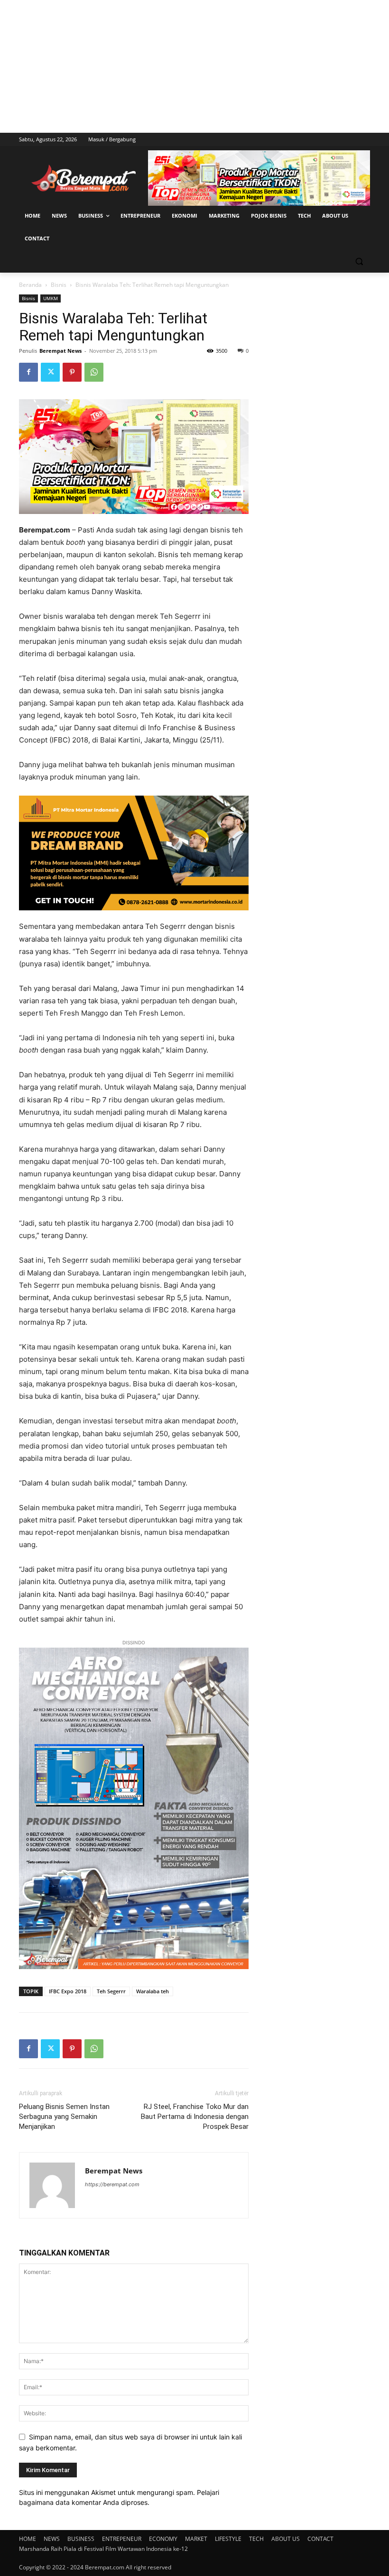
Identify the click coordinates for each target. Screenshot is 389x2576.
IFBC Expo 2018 (68, 1991)
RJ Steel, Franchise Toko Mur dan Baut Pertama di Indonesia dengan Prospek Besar (195, 2117)
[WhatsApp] (94, 372)
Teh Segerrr (111, 1991)
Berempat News (60, 351)
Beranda (30, 285)
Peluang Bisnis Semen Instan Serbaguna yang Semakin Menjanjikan (64, 2117)
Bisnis (59, 285)
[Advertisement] (194, 66)
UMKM (51, 298)
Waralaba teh (153, 1991)
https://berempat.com (112, 2184)
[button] (359, 261)
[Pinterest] (72, 372)
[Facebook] (28, 372)
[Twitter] (50, 372)
